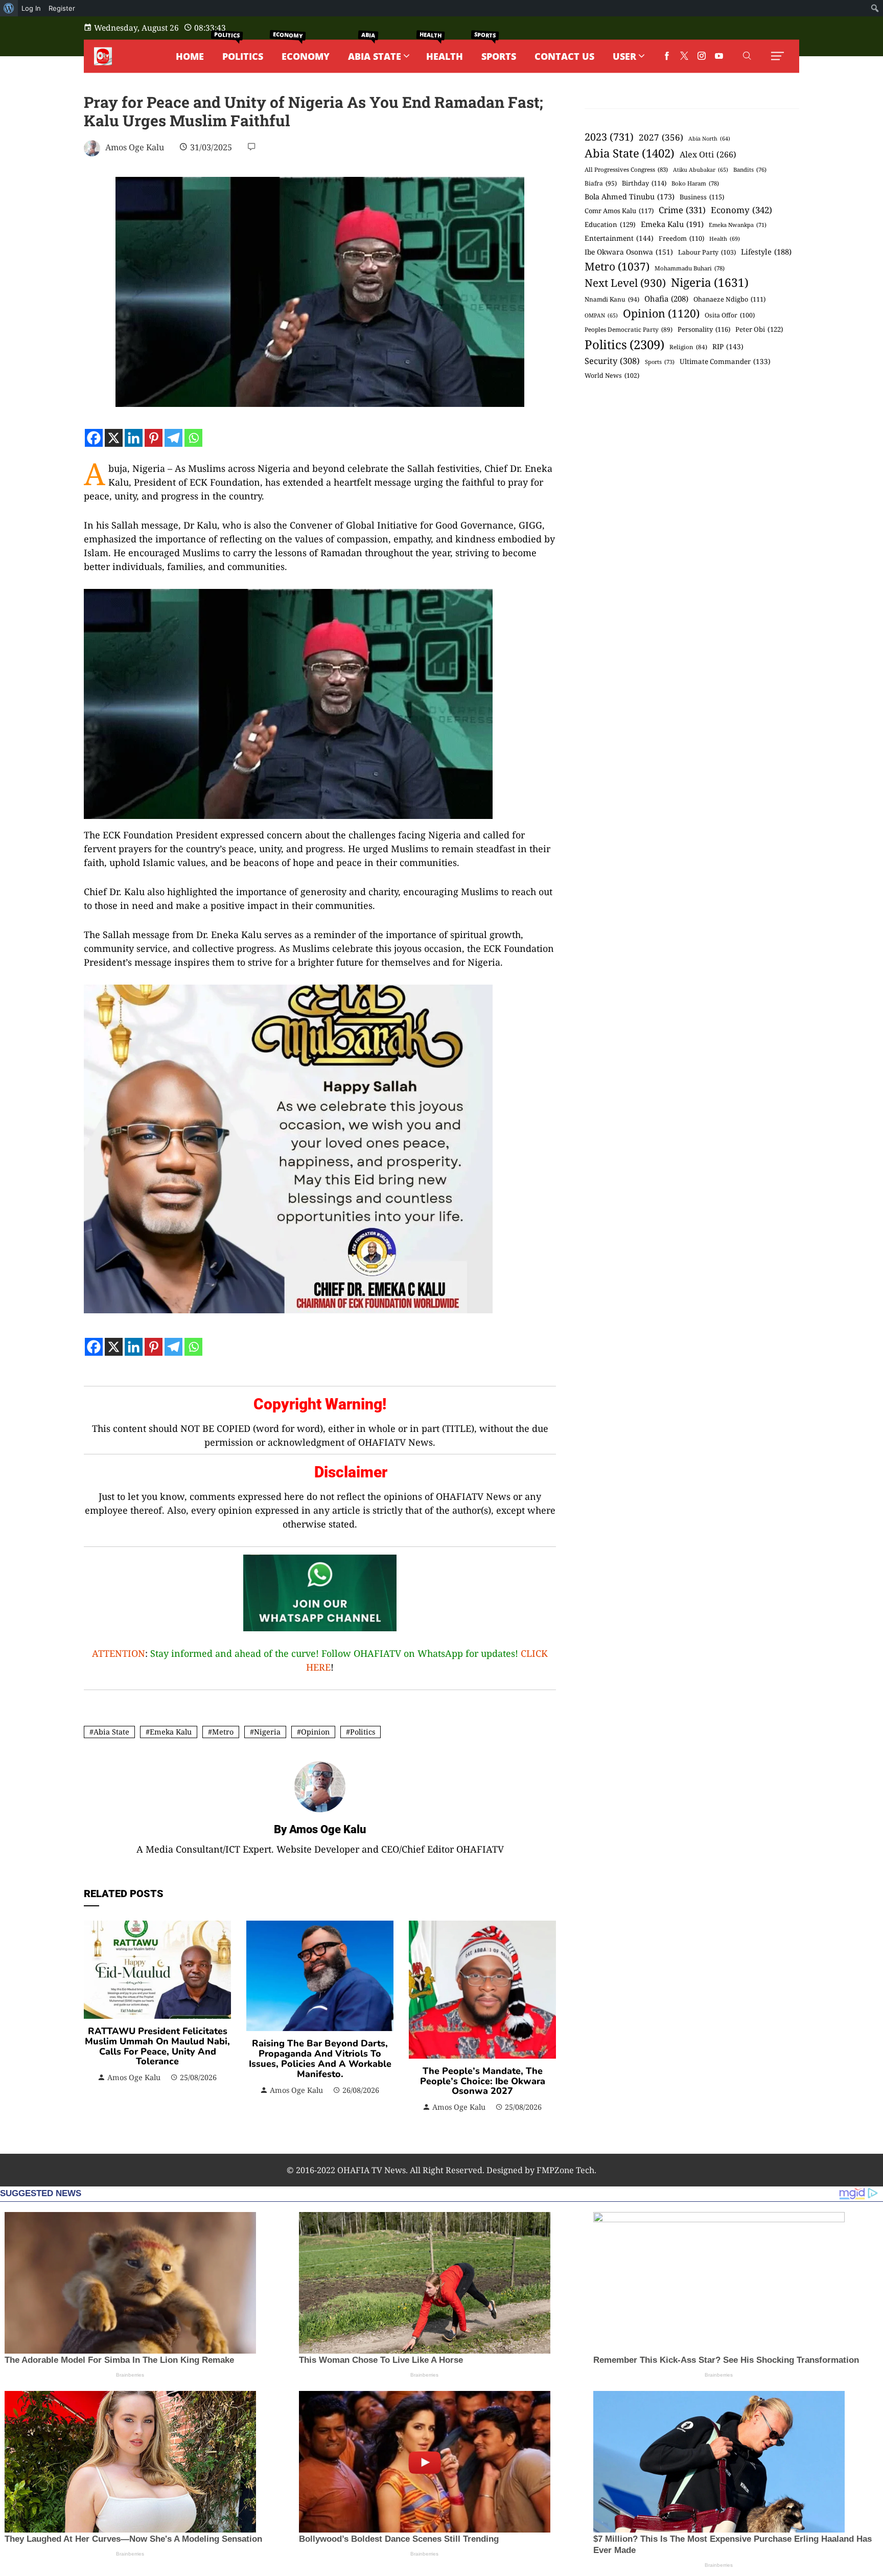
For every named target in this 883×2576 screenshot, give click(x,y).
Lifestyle (766, 252)
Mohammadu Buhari (690, 268)
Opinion (315, 1732)
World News (612, 375)
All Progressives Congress (626, 169)
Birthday (644, 183)
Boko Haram (695, 183)
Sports (660, 362)
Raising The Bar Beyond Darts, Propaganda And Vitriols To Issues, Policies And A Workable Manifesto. (320, 2058)
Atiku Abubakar (701, 170)
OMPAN (601, 315)
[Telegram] (173, 438)
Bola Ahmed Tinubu (630, 197)
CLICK (534, 1653)
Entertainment (619, 238)
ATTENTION (119, 1653)
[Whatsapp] (193, 438)
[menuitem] (9, 8)
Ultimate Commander (725, 361)
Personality (704, 329)
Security (612, 361)
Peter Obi (759, 329)
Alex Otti (708, 154)
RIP (728, 346)
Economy (741, 210)
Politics (363, 1732)
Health (725, 238)
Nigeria (267, 1732)
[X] (114, 438)
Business (702, 197)
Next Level (625, 283)
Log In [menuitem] (31, 8)
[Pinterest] (154, 438)
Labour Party (707, 252)
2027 (661, 137)
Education (610, 224)
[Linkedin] (134, 438)
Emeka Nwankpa (738, 225)
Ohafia (666, 299)
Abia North (709, 139)
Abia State (111, 1732)
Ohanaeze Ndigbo (729, 299)
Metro (223, 1732)
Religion (688, 347)
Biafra (601, 183)
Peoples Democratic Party (629, 329)
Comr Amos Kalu (619, 211)
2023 (609, 137)
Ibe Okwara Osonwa (629, 252)
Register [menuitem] (62, 8)
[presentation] (94, 2017)
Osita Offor (730, 315)
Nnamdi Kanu (612, 299)
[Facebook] (94, 438)
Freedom (681, 238)
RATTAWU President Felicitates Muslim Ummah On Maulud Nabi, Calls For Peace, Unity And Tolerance (157, 2046)
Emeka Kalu (171, 1732)
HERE (318, 1667)
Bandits (750, 169)
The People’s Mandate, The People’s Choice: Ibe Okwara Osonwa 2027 (483, 2081)
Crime (682, 210)
